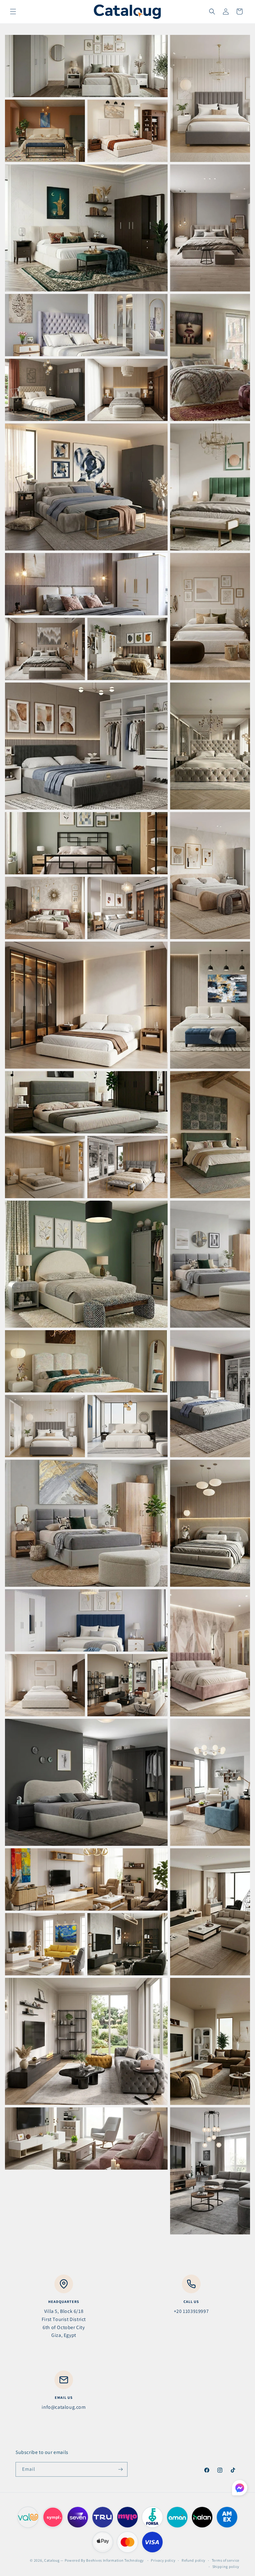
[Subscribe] (120, 2469)
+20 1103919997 (191, 2311)
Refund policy (194, 2560)
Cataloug (52, 2560)
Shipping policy (226, 2567)
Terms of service (226, 2560)
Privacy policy (163, 2560)
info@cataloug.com (64, 2407)
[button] (13, 12)
